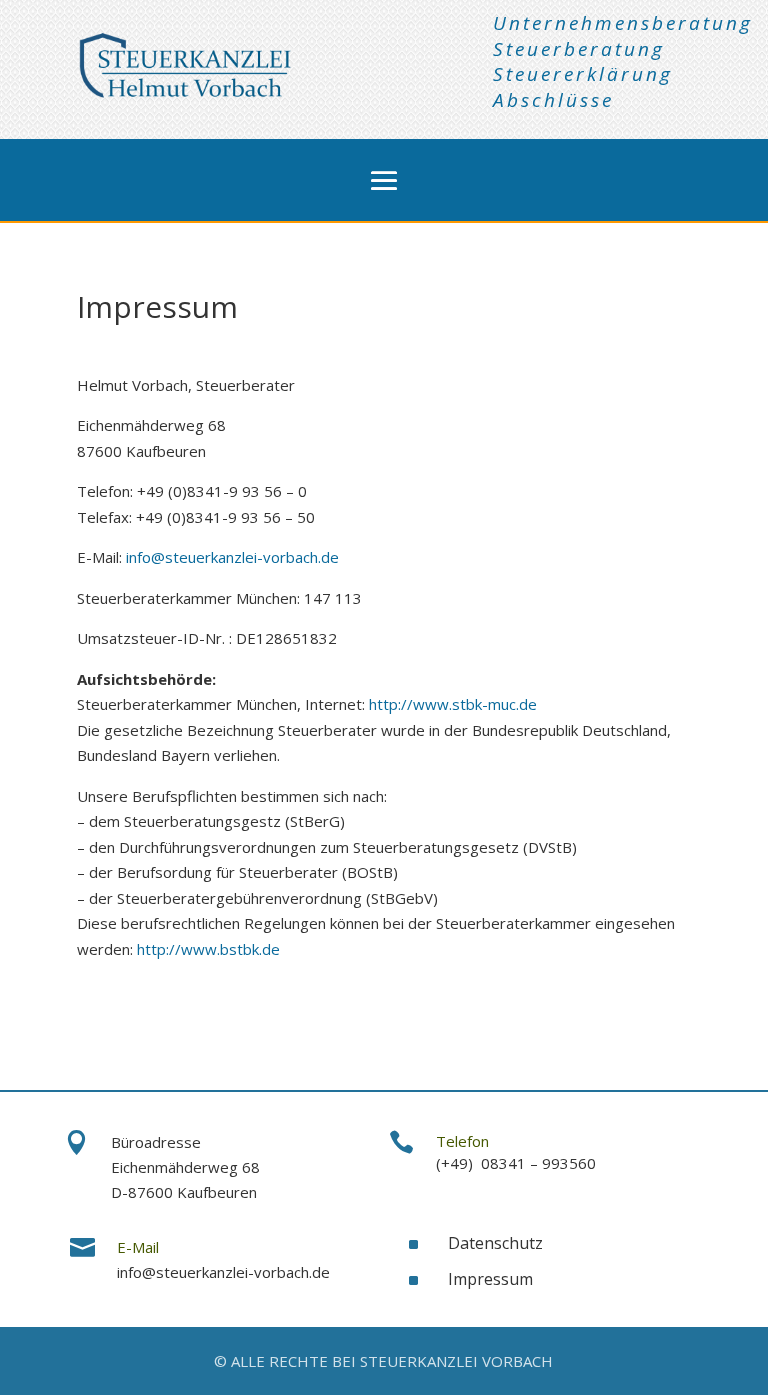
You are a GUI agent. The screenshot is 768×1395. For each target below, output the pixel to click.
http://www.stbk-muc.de (453, 704)
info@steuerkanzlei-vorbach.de (232, 557)
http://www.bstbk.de (208, 949)
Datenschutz (495, 1243)
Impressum (490, 1279)
